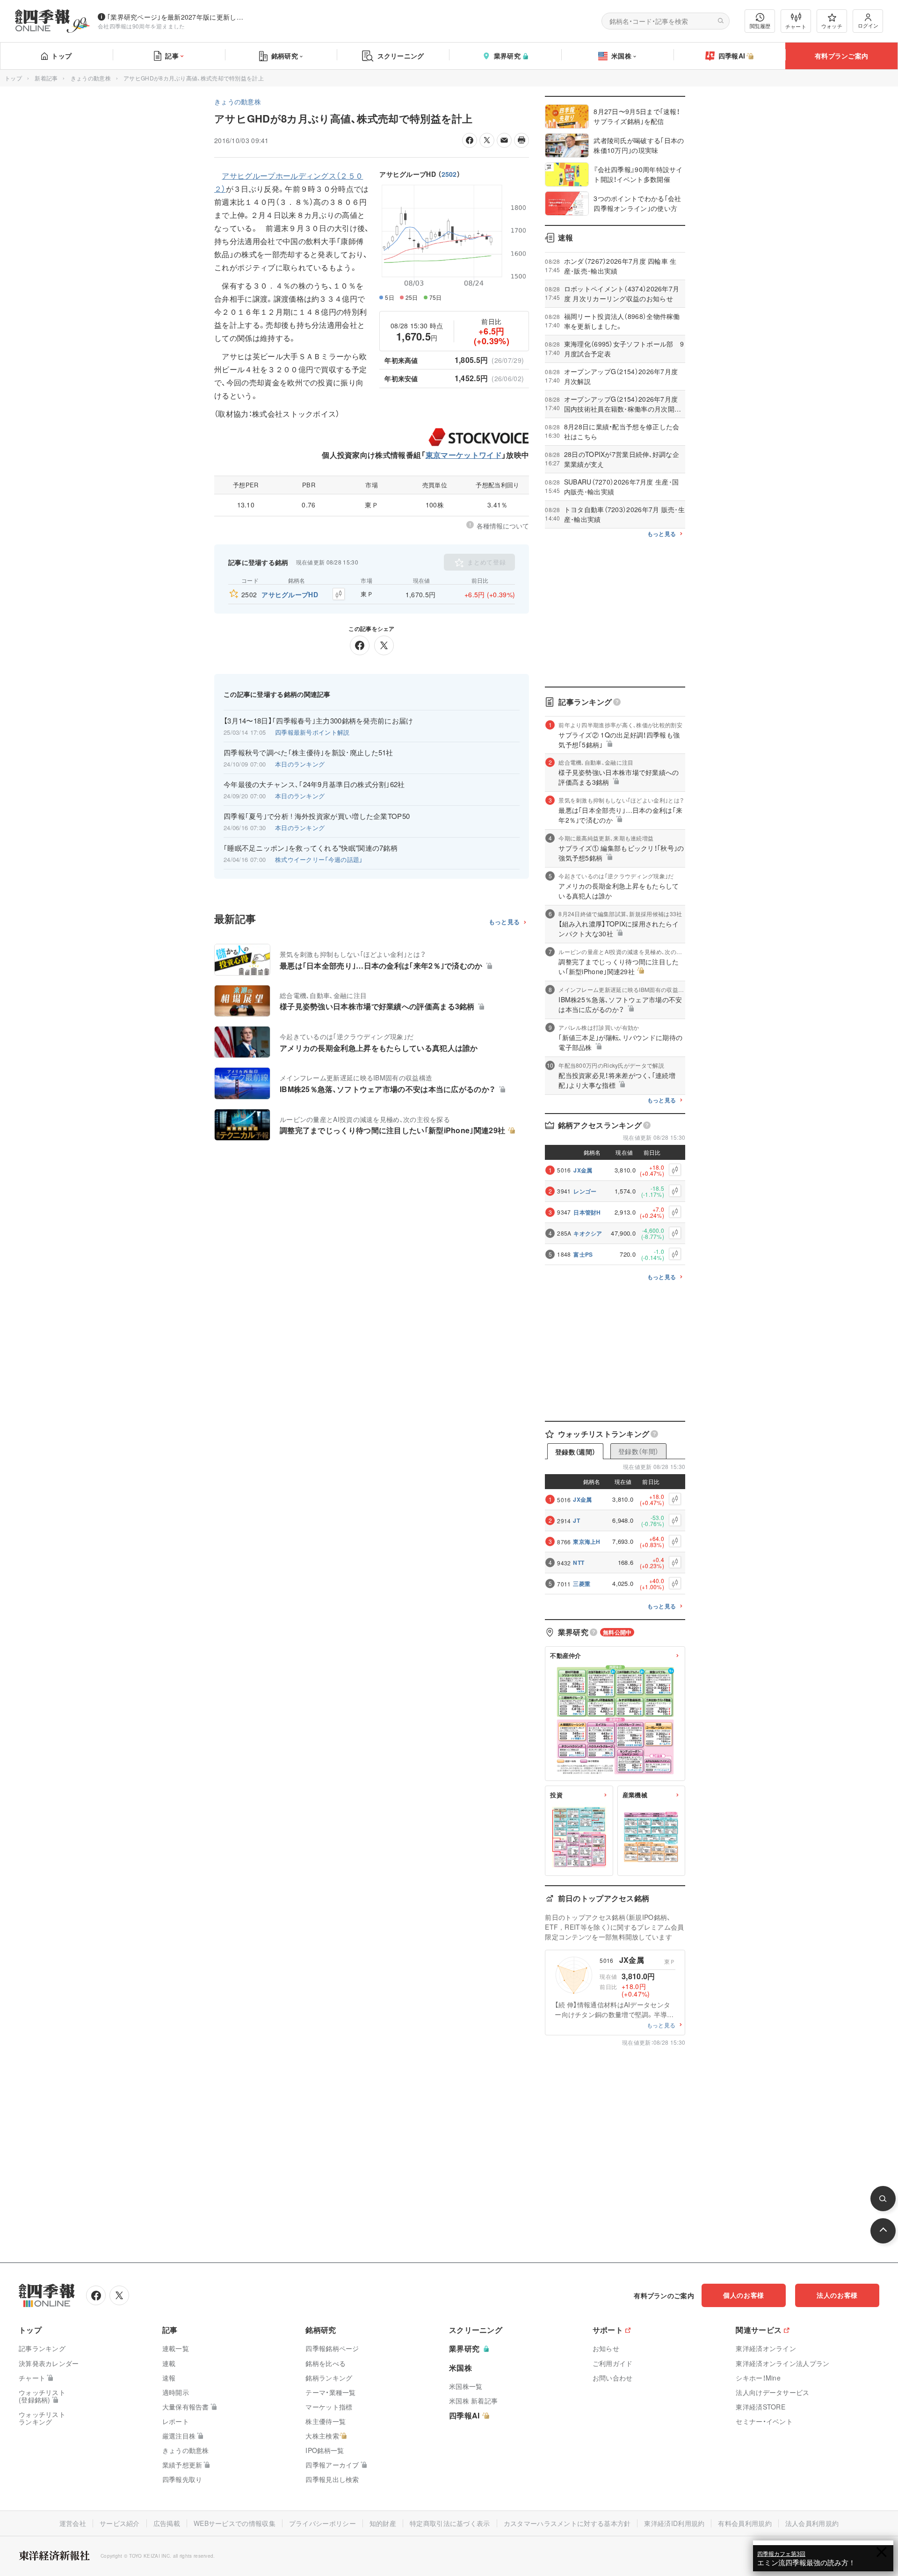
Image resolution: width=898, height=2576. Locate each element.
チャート (796, 26)
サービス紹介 (120, 2523)
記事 (172, 56)
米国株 (621, 56)
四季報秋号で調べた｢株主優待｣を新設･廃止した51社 (308, 753)
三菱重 (582, 1584)
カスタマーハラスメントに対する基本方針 (567, 2523)
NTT (579, 1563)
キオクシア (588, 1233)
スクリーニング (401, 56)
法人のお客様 (837, 2295)
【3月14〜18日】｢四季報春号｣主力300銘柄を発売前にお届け (319, 721)
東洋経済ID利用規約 (674, 2523)
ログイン (868, 25)
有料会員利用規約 (745, 2523)
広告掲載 (167, 2523)
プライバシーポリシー (322, 2523)
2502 (449, 174)
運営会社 (73, 2523)
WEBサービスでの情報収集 (235, 2523)
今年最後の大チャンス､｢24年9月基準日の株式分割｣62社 (314, 784)
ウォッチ (832, 26)
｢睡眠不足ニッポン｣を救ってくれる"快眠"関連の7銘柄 (311, 848)
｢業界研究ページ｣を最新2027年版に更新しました (177, 17)
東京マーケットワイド (464, 455)
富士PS (583, 1254)
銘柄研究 (285, 56)
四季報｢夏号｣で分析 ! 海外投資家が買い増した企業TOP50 (317, 816)
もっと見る (504, 922)
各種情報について (503, 526)
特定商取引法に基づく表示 (450, 2523)
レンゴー (585, 1191)
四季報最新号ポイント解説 (312, 732)
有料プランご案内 (841, 56)
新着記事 (46, 78)
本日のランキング (300, 764)
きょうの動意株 (91, 78)
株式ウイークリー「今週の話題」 (319, 859)
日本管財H (587, 1212)
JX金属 (583, 1170)
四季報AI (732, 56)
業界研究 (507, 56)
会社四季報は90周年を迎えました (141, 26)
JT (576, 1520)
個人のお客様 (744, 2295)
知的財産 (383, 2523)
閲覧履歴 (760, 26)
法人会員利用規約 (812, 2523)
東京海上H (587, 1541)
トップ (62, 56)
